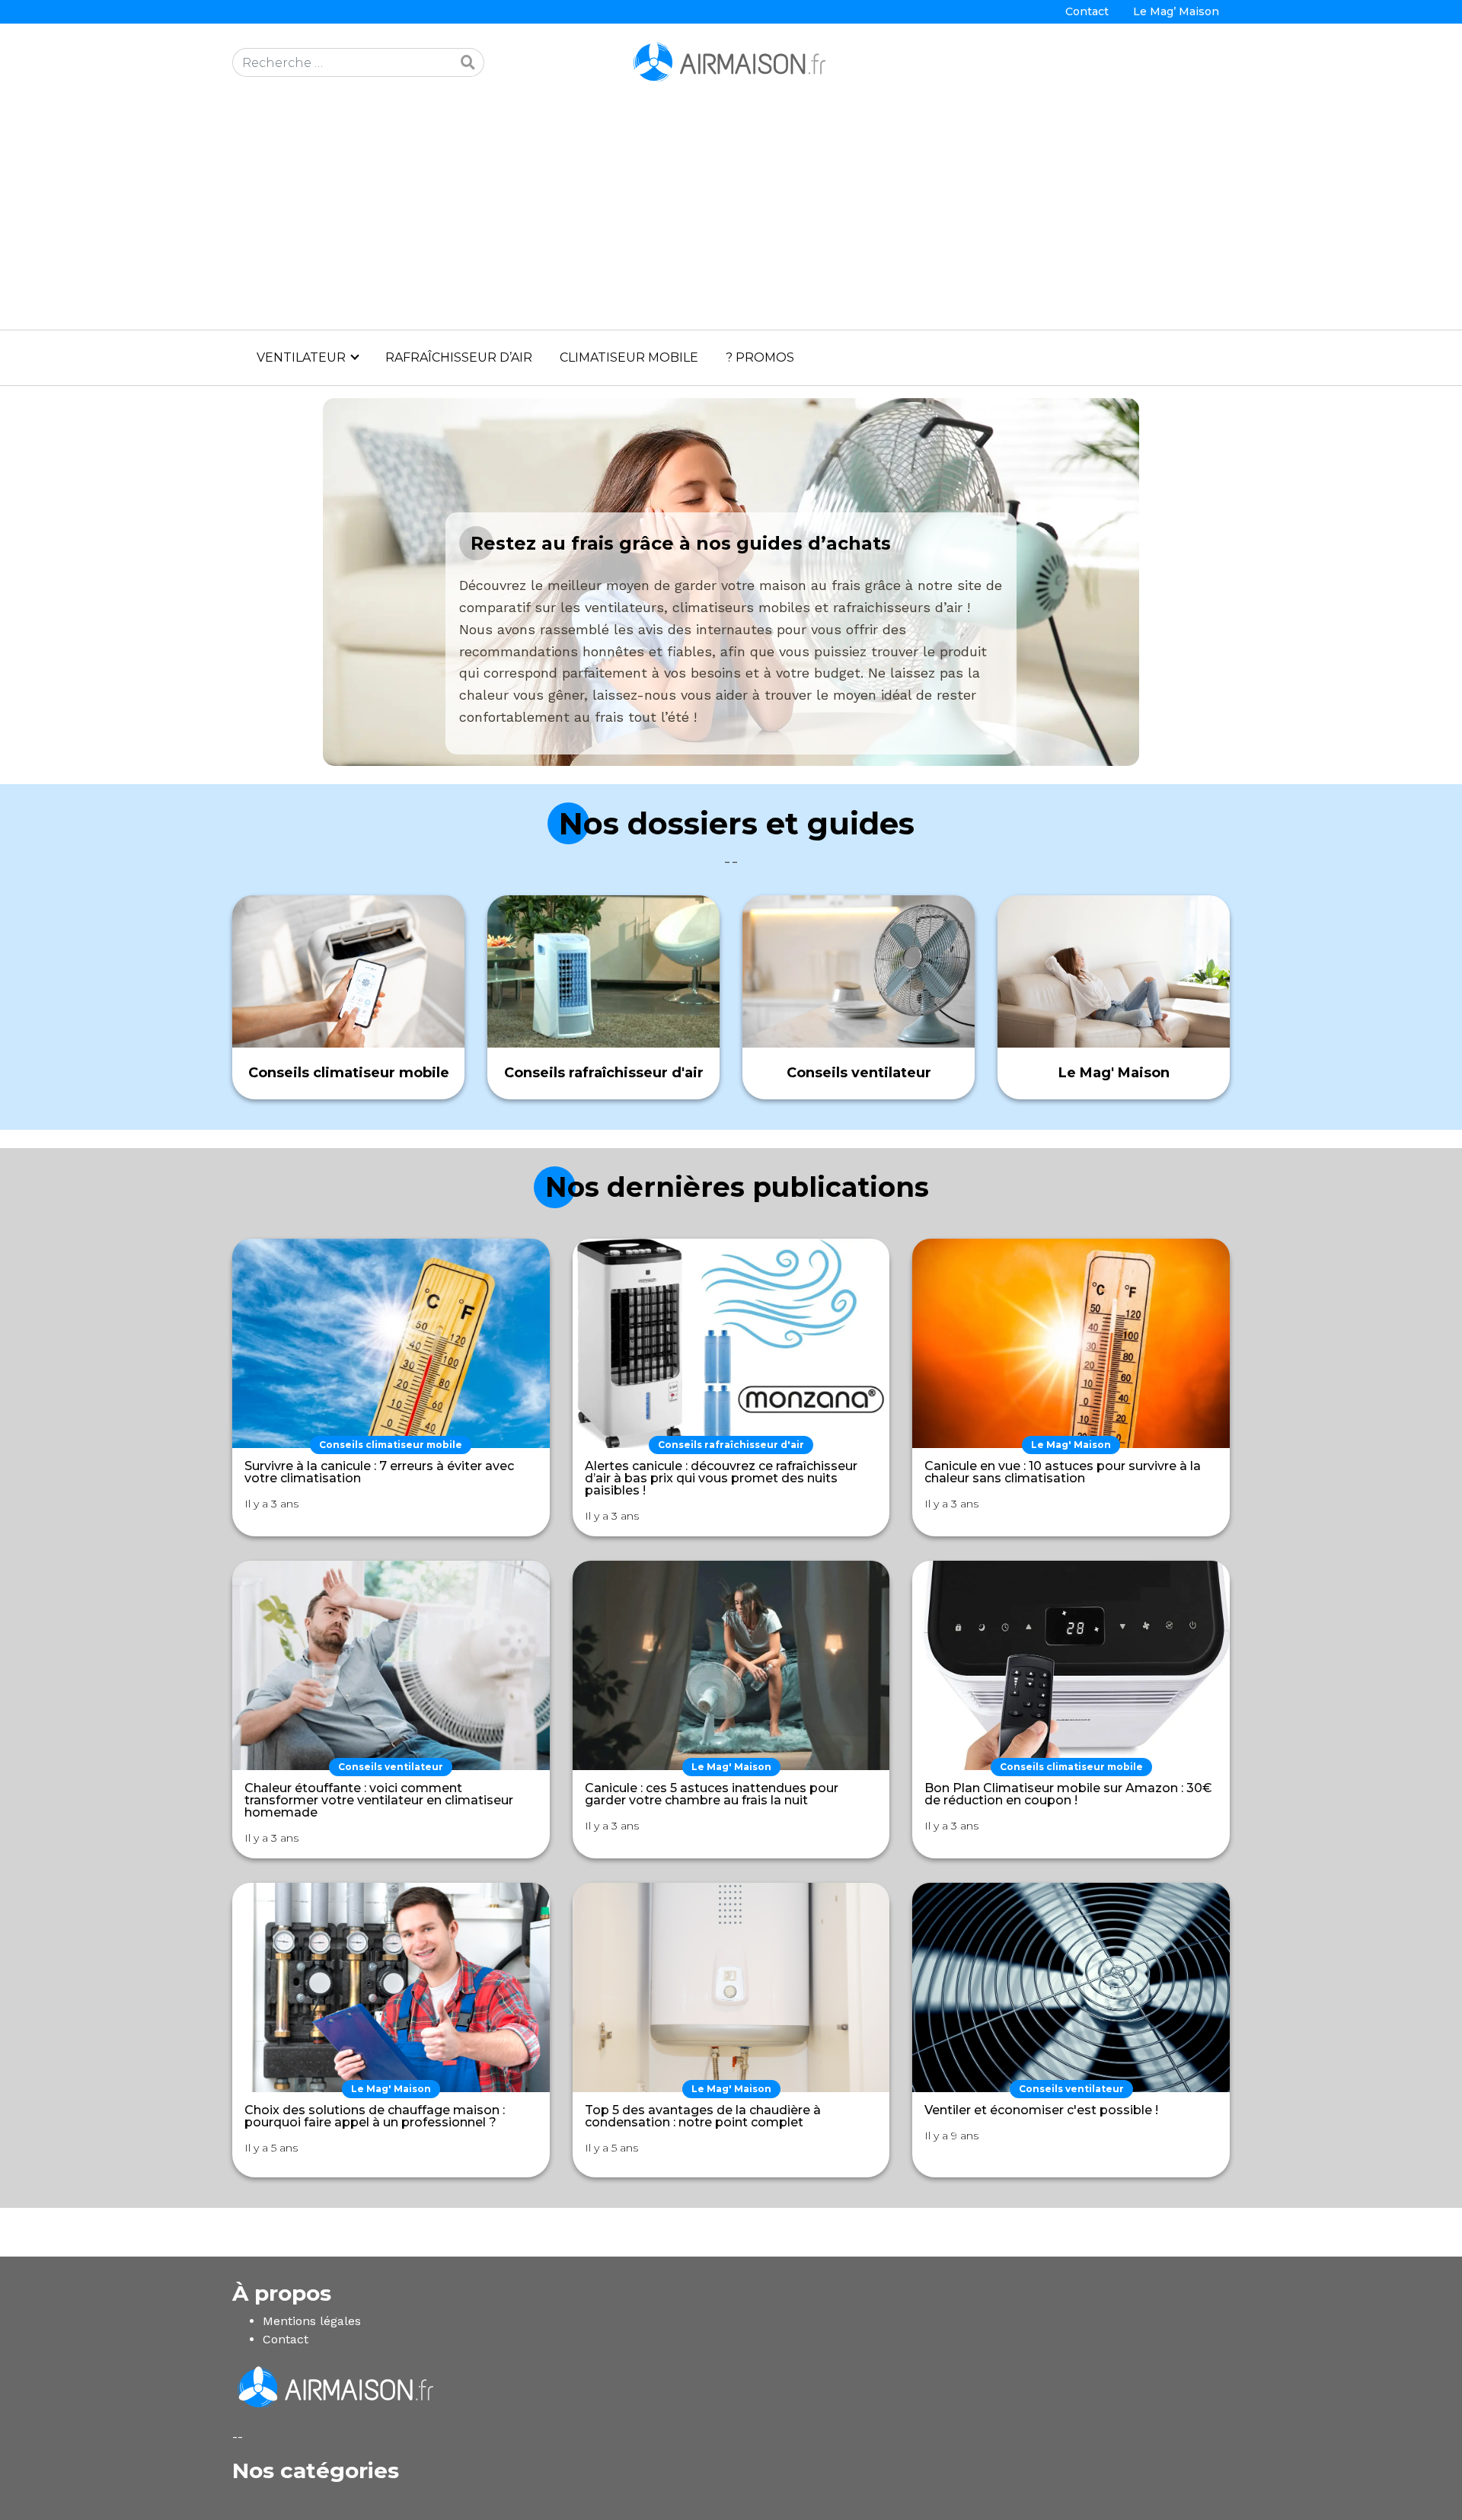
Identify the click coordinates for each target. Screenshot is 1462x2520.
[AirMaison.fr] (731, 61)
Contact (1087, 11)
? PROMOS (760, 357)
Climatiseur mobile (629, 357)
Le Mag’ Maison (1176, 11)
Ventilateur (301, 357)
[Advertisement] (731, 215)
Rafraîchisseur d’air (459, 357)
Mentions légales (312, 2321)
